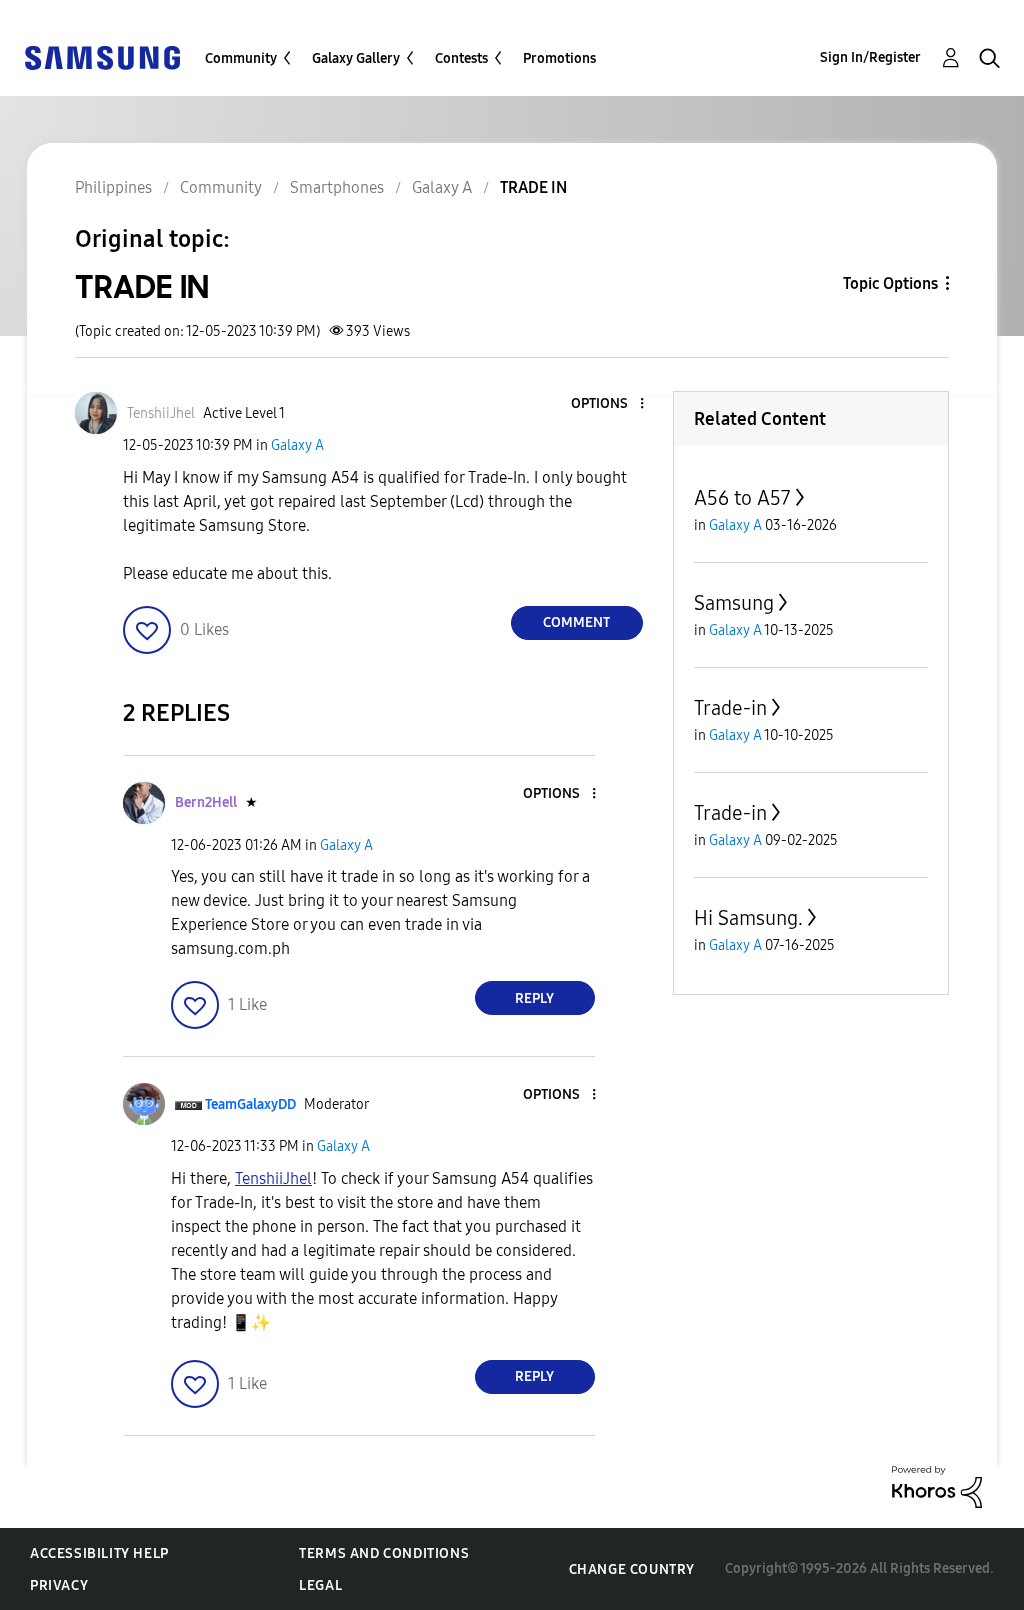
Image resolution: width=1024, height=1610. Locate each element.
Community (241, 58)
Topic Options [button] (890, 283)
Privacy (59, 1585)
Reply (534, 998)
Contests (461, 58)
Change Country (632, 1569)
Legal (320, 1585)
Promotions (559, 58)
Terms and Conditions (384, 1553)
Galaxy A (297, 445)
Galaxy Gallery (356, 58)
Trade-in (730, 708)
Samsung (734, 603)
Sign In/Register (870, 57)
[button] (608, 404)
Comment (576, 622)
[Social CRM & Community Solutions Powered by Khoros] (937, 1485)
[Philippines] (102, 56)
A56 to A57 (742, 498)
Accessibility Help (99, 1553)
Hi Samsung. (748, 918)
